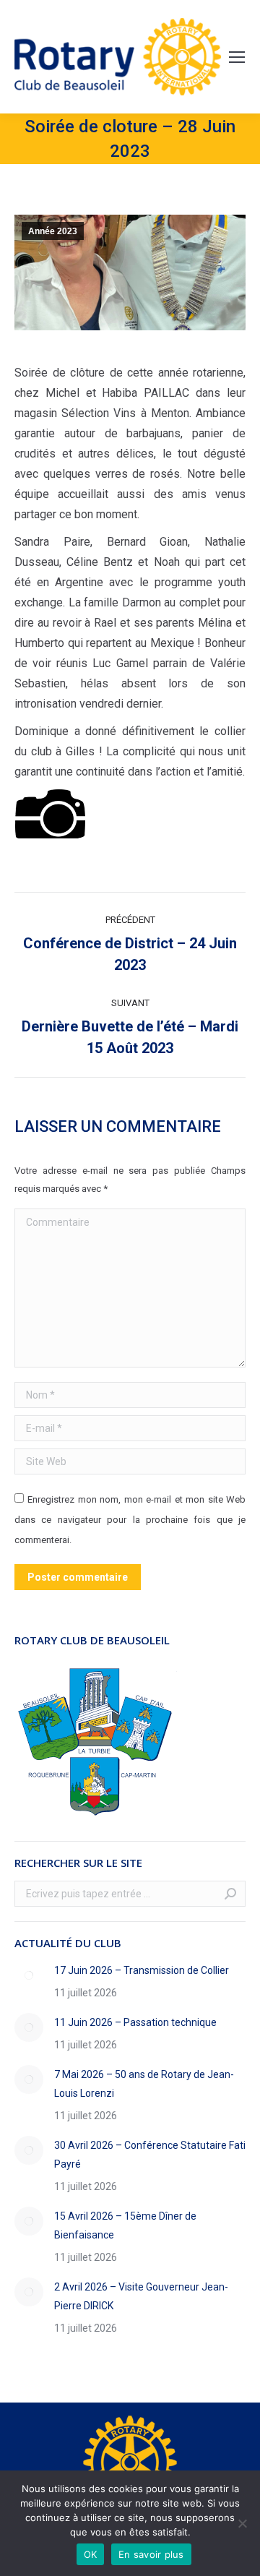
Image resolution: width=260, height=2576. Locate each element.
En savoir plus (151, 2554)
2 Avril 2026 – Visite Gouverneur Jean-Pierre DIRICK (141, 2296)
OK (91, 2554)
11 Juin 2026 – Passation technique (135, 2022)
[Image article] (29, 1975)
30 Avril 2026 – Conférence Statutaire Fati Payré (150, 2155)
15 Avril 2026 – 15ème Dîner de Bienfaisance (125, 2225)
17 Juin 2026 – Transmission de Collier (142, 1970)
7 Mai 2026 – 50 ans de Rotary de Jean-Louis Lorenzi (144, 2084)
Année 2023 (53, 231)
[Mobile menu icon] (237, 57)
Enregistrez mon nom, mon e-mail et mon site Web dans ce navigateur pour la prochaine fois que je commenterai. (130, 1520)
